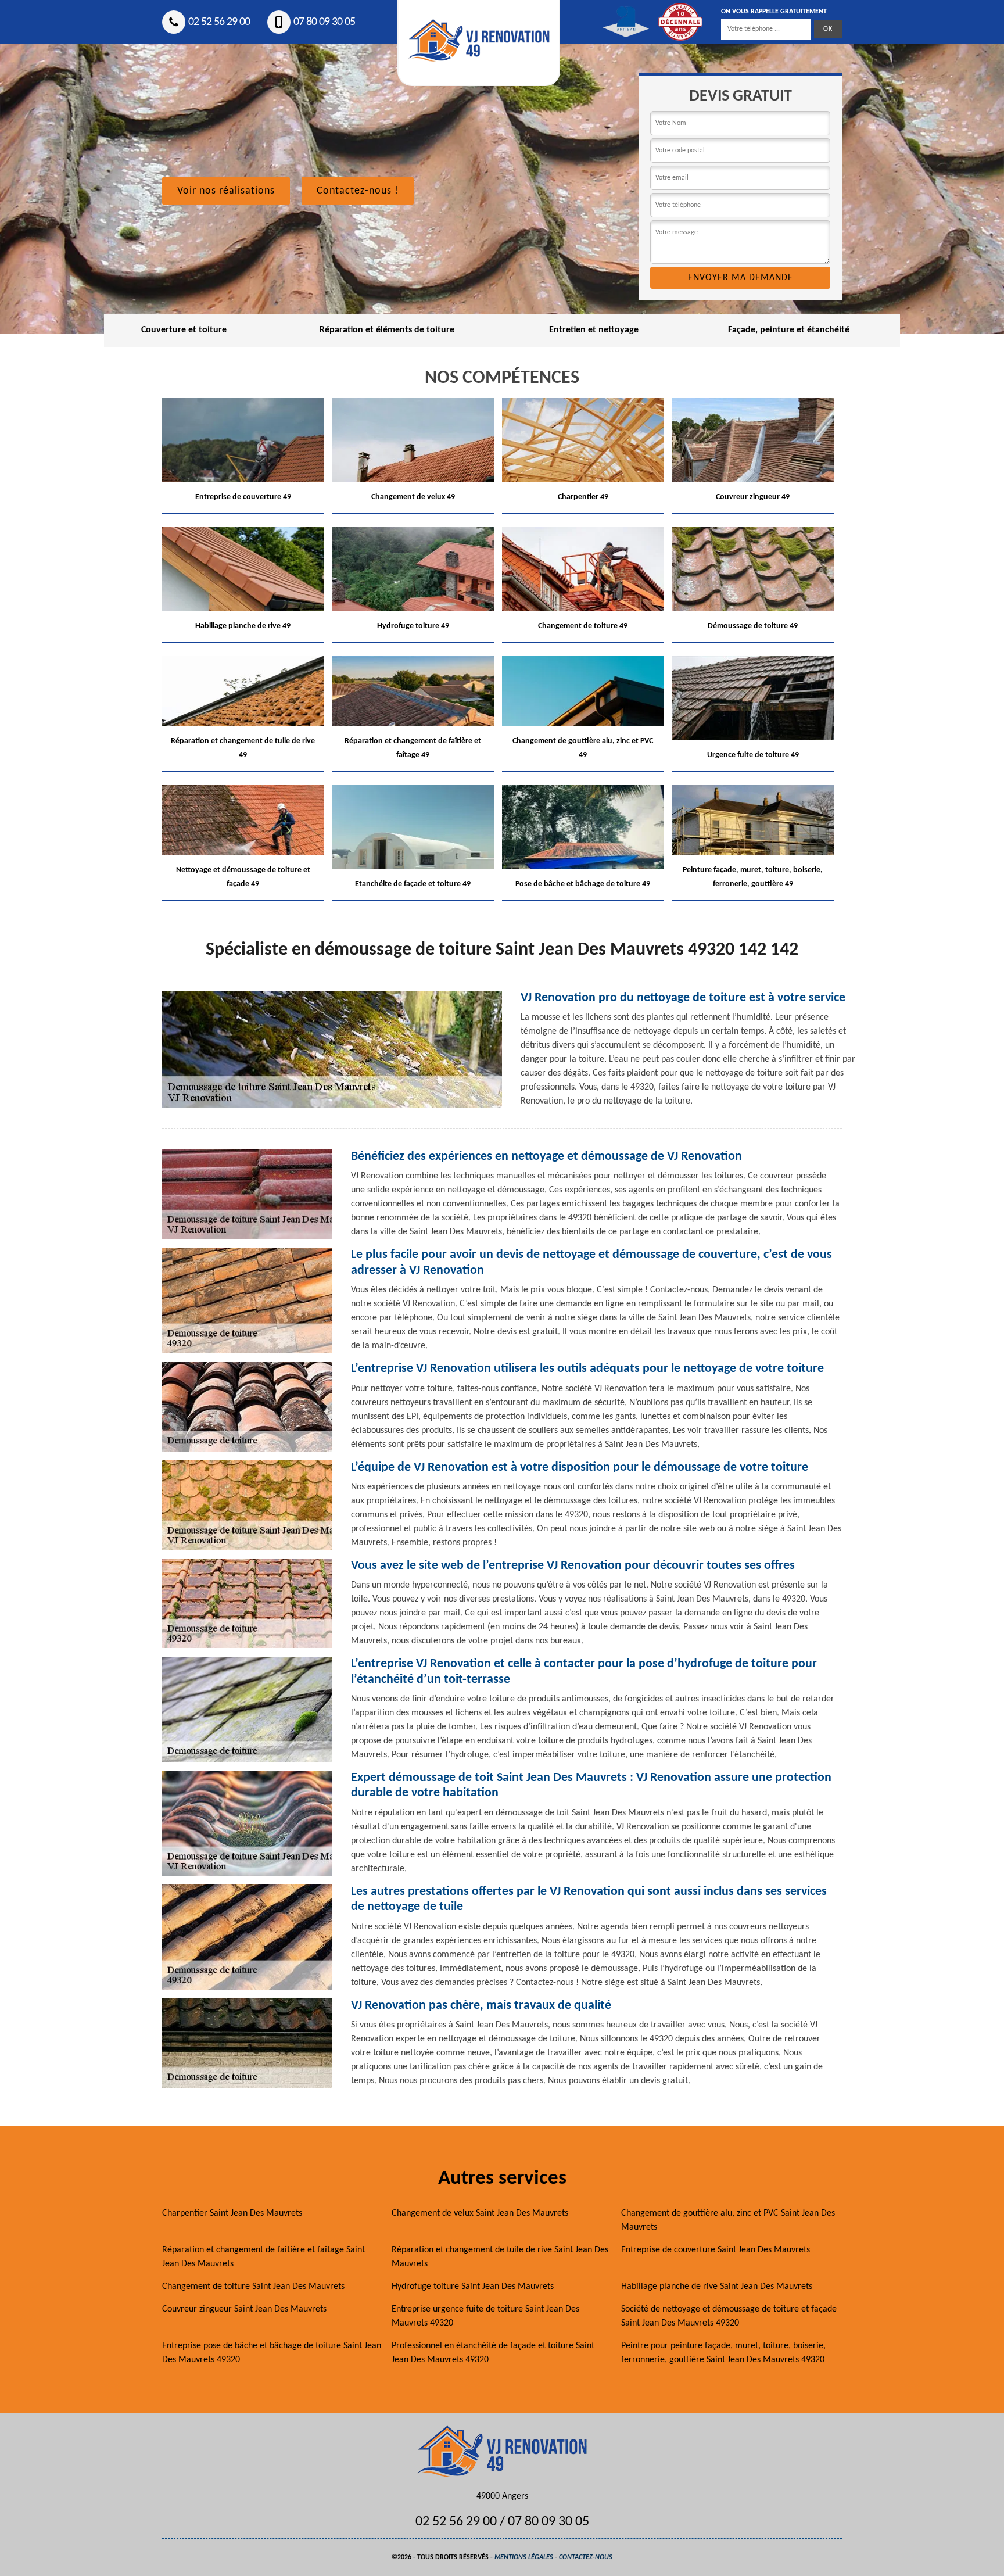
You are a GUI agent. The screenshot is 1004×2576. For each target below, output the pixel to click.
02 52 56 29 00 (219, 22)
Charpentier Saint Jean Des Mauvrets (232, 2213)
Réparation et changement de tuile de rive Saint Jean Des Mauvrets (500, 2257)
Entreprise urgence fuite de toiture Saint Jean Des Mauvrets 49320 (485, 2316)
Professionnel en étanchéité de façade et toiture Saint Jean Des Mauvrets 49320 (493, 2353)
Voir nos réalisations (226, 191)
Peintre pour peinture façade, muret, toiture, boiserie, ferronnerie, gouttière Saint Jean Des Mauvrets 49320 (723, 2353)
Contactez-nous (586, 2557)
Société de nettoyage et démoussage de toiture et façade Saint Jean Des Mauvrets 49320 (729, 2316)
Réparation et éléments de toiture (387, 330)
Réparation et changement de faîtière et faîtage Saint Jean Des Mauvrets (263, 2257)
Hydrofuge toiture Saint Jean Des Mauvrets (473, 2287)
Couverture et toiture (184, 330)
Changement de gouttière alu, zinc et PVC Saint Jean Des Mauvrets (728, 2220)
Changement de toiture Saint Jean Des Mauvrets (253, 2287)
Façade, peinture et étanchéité (789, 330)
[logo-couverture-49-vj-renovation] (502, 2451)
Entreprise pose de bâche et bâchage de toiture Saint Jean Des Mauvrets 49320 (272, 2353)
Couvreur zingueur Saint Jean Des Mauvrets (244, 2309)
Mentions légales (524, 2557)
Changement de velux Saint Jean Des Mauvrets (480, 2213)
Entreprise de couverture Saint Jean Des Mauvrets (716, 2250)
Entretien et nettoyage (594, 330)
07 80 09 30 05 (324, 22)
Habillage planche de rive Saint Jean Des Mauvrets (717, 2287)
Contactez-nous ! (358, 191)
